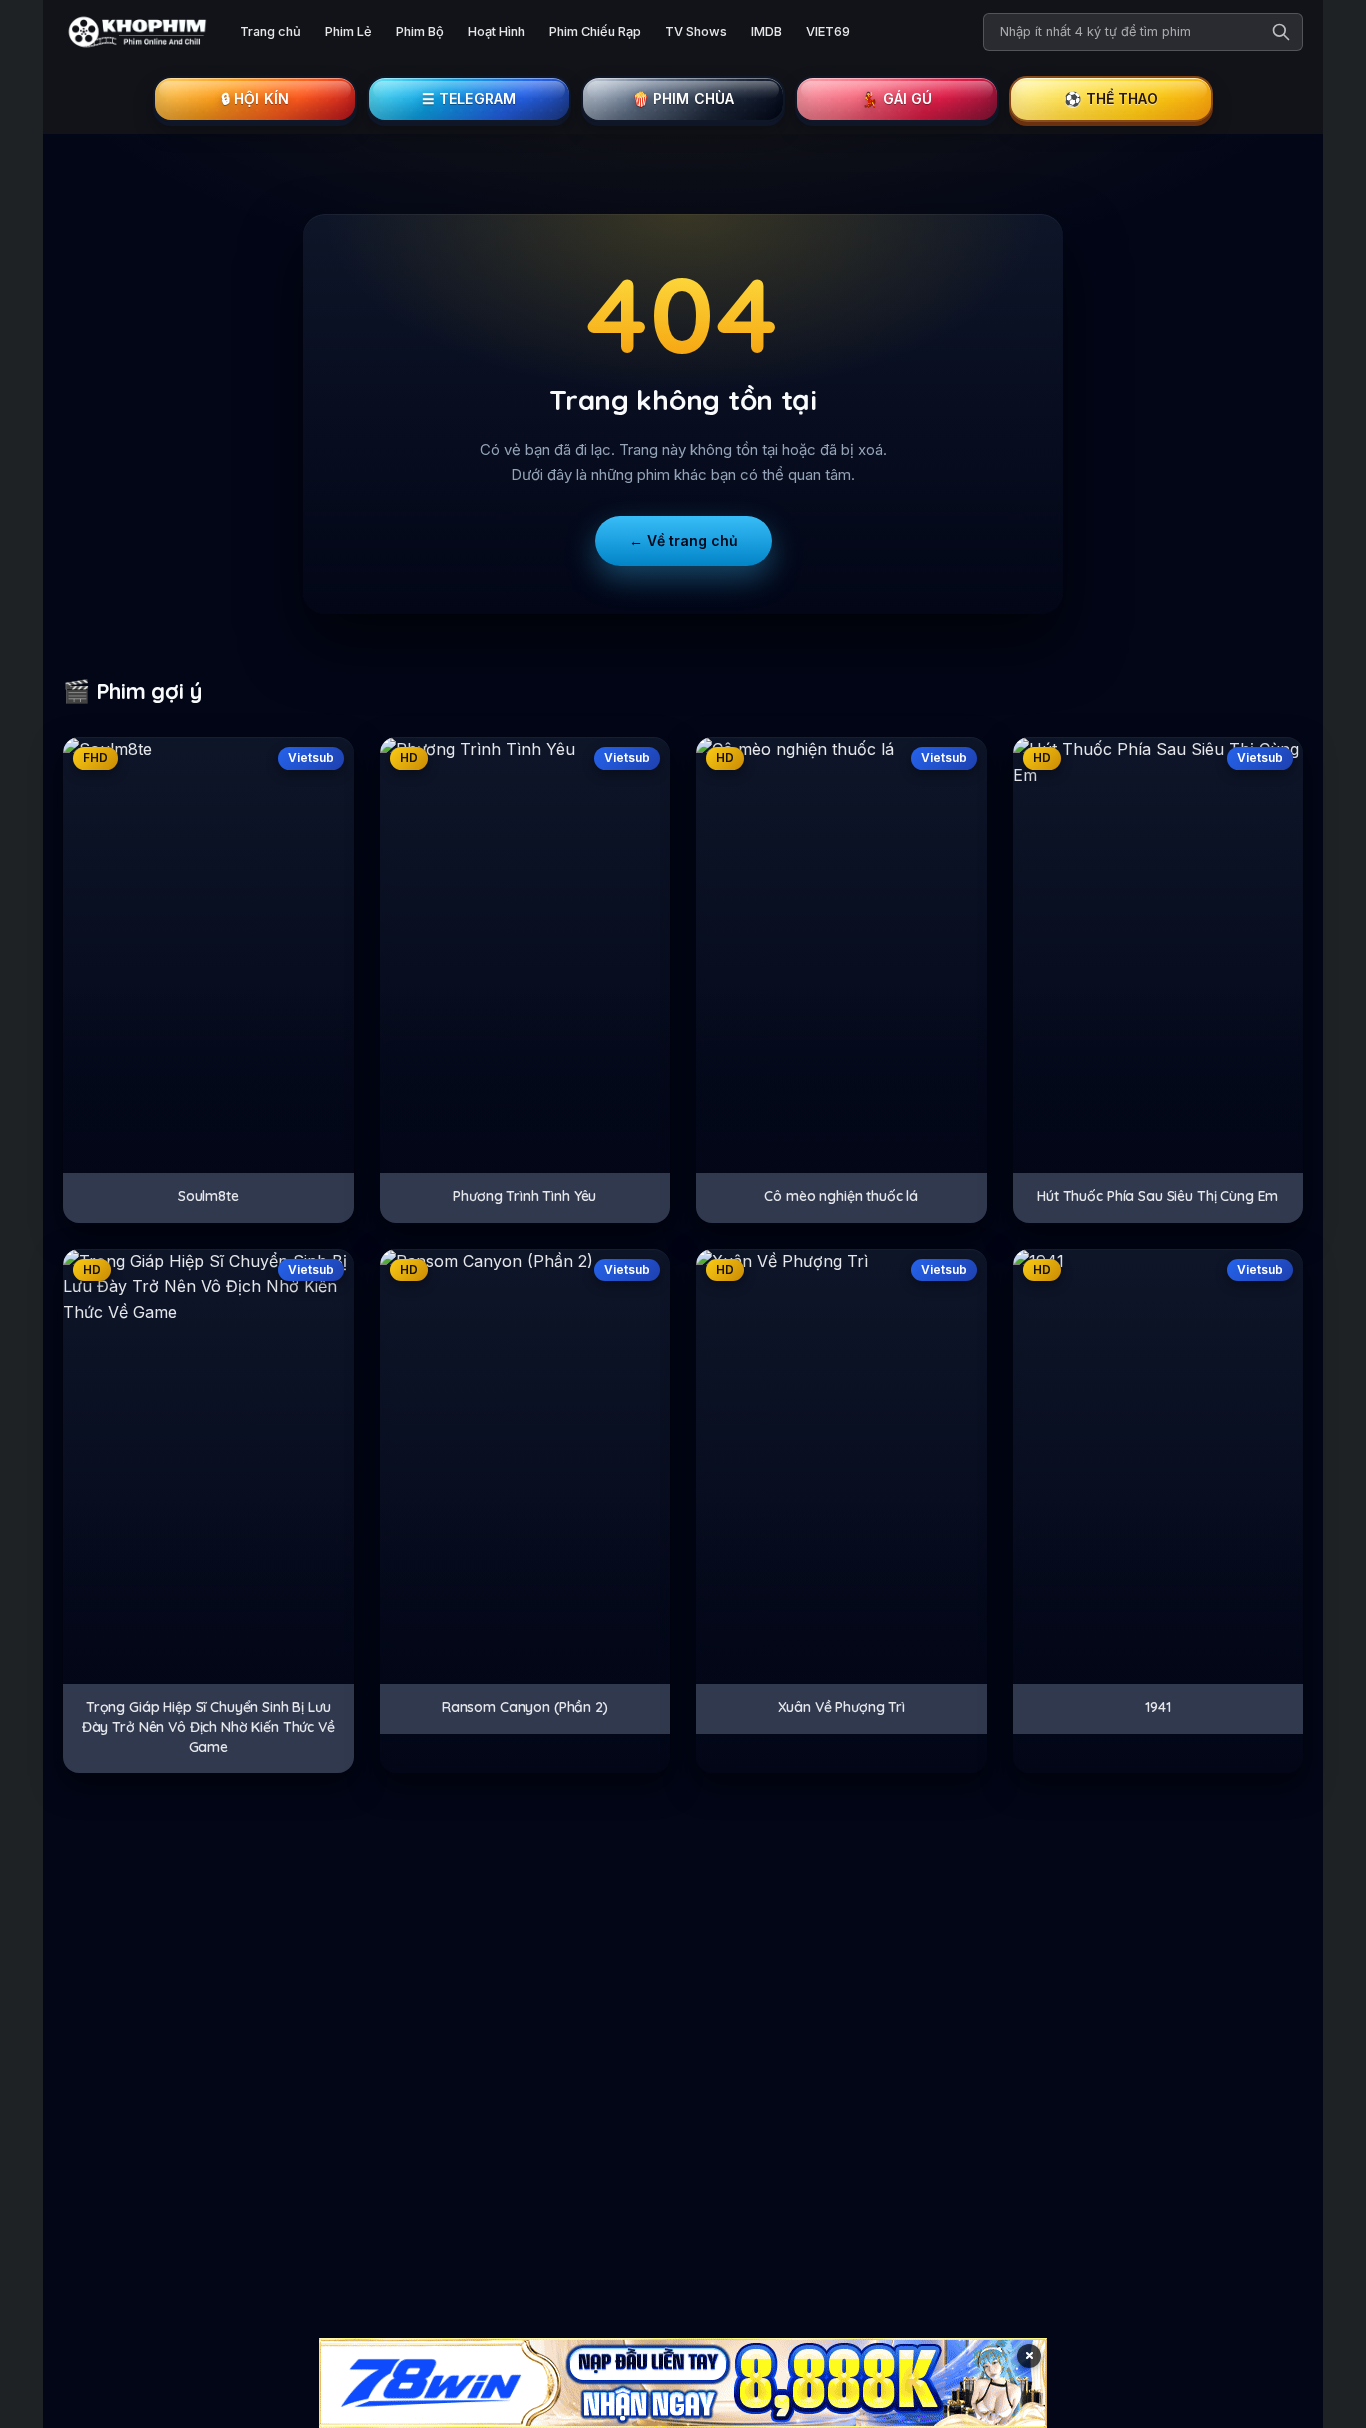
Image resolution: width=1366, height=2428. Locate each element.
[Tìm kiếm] (1281, 32)
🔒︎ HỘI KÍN (255, 98)
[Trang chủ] (135, 32)
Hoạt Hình (496, 31)
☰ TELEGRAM (469, 98)
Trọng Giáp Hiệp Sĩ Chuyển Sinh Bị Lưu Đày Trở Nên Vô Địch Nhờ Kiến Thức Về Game (208, 1726)
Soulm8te (208, 1196)
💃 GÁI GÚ (896, 98)
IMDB (766, 31)
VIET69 (828, 31)
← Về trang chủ (683, 540)
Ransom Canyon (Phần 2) (525, 1707)
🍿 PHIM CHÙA (683, 98)
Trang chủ (270, 31)
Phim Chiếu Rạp (595, 31)
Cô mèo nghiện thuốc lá (841, 1196)
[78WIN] (683, 2383)
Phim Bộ (420, 31)
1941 (1157, 1707)
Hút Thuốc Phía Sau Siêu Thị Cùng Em (1157, 1196)
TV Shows (696, 31)
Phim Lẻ (348, 31)
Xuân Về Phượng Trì (841, 1707)
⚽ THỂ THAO (1111, 98)
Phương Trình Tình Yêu (524, 1196)
